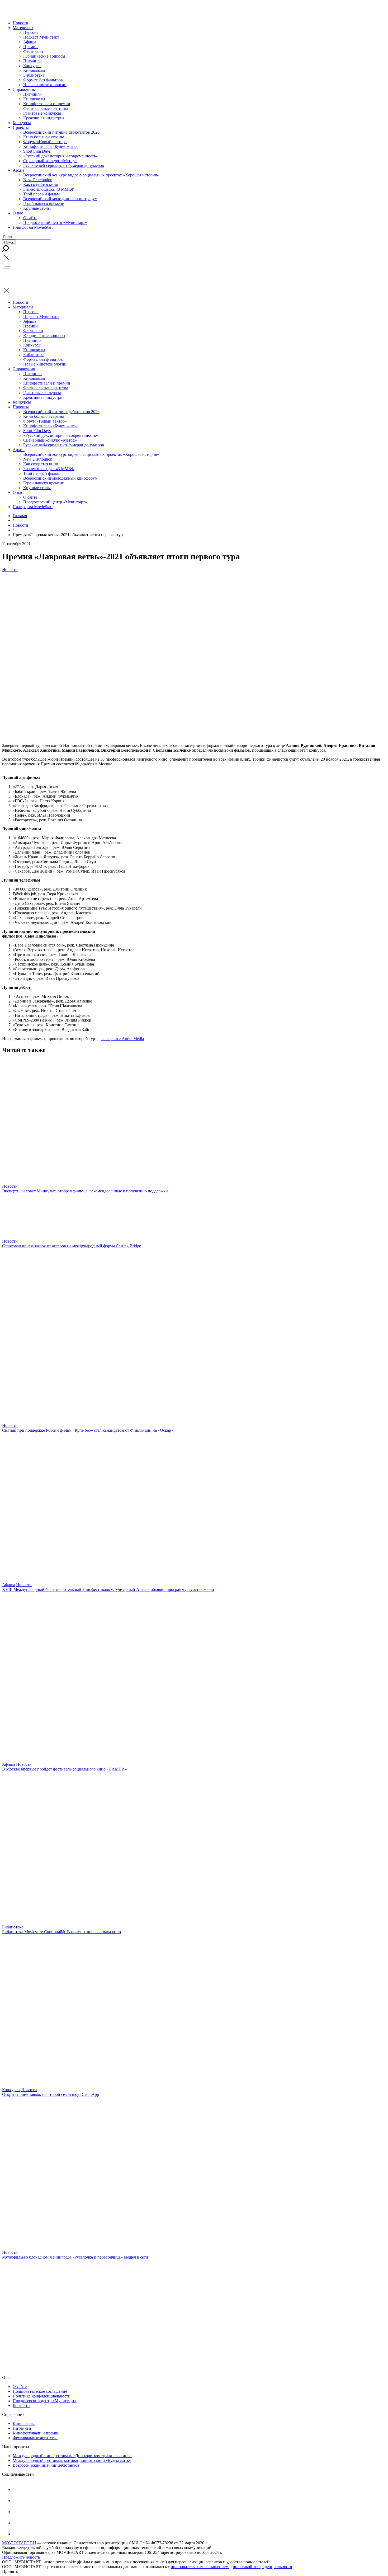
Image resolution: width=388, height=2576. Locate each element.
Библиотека (34, 75)
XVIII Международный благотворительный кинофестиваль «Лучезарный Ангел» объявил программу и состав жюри (108, 1589)
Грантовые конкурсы (42, 113)
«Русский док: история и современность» (61, 156)
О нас (18, 213)
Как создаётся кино (41, 184)
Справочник (24, 89)
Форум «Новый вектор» (45, 142)
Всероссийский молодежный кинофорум (60, 199)
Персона (31, 32)
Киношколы (34, 70)
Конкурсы (32, 66)
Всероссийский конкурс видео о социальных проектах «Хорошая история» (91, 175)
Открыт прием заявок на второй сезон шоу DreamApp (51, 2094)
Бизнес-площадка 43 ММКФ (49, 189)
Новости (20, 23)
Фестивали (33, 51)
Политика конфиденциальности (42, 2396)
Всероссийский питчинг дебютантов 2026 (61, 132)
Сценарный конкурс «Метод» (50, 161)
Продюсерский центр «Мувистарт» (55, 223)
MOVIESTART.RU (19, 2543)
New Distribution (38, 180)
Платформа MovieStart (33, 227)
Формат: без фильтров (43, 80)
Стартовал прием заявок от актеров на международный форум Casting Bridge (72, 1246)
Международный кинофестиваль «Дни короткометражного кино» (72, 2456)
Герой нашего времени (44, 203)
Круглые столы (37, 208)
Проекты (21, 127)
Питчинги (32, 61)
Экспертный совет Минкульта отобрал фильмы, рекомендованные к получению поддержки (85, 1191)
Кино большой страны (44, 137)
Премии (30, 47)
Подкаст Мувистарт (41, 37)
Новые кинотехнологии (45, 85)
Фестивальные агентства (46, 108)
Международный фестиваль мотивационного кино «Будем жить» (72, 2460)
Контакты (22, 2406)
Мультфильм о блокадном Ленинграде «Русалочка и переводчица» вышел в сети (75, 2257)
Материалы (23, 28)
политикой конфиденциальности (262, 2567)
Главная (20, 516)
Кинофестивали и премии (47, 104)
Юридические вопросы (44, 56)
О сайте (30, 218)
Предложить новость (21, 2557)
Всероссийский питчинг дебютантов (46, 2465)
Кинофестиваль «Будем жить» (50, 146)
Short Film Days (37, 151)
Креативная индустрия (44, 118)
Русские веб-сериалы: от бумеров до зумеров (64, 165)
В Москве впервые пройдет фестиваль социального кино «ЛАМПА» (65, 1769)
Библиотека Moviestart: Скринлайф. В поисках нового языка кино (61, 1932)
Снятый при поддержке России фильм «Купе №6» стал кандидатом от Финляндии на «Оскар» (88, 1430)
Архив (19, 170)
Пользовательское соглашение (40, 2391)
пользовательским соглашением (200, 2567)
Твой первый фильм (41, 194)
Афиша (30, 42)
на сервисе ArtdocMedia (123, 1039)
